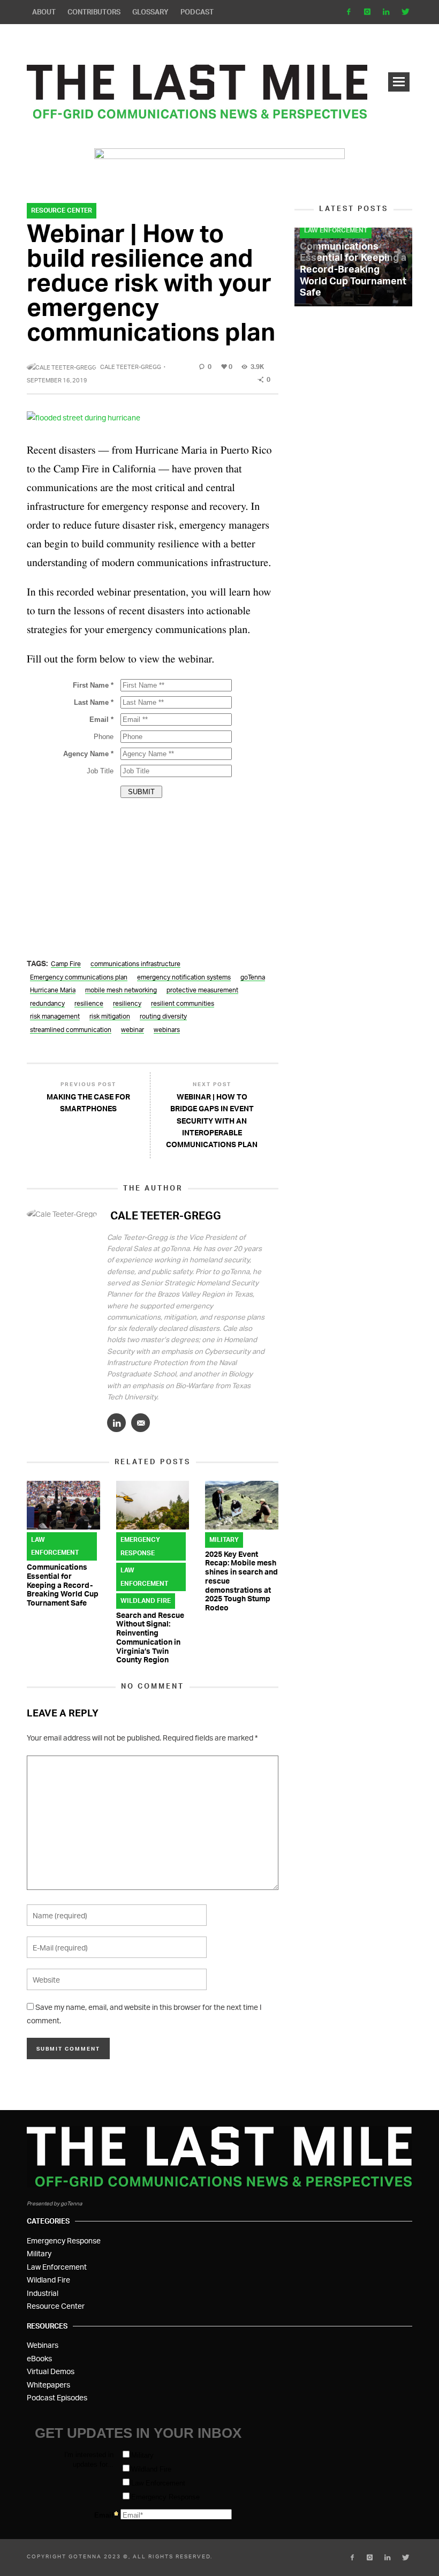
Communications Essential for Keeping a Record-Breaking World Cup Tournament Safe (63, 1585)
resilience (89, 1004)
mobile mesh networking (121, 991)
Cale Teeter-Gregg (131, 367)
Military (224, 1539)
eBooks (39, 2358)
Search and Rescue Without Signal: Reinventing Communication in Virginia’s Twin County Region (150, 1637)
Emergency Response (140, 1546)
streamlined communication (71, 1030)
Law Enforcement (55, 1546)
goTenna (253, 978)
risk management (55, 1017)
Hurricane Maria (53, 991)
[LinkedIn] (386, 12)
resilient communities (183, 1004)
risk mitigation (110, 1017)
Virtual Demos (51, 2371)
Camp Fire (66, 964)
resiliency (127, 1004)
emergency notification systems (184, 978)
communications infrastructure (135, 964)
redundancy (47, 1004)
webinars (167, 1030)
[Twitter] (404, 12)
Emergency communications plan (79, 978)
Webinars (43, 2345)
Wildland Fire (146, 1600)
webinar (133, 1030)
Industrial (43, 2293)
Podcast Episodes (57, 2397)
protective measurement (202, 991)
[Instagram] (368, 12)
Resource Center (62, 210)
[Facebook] (349, 12)
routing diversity (163, 1017)
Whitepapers (48, 2385)
